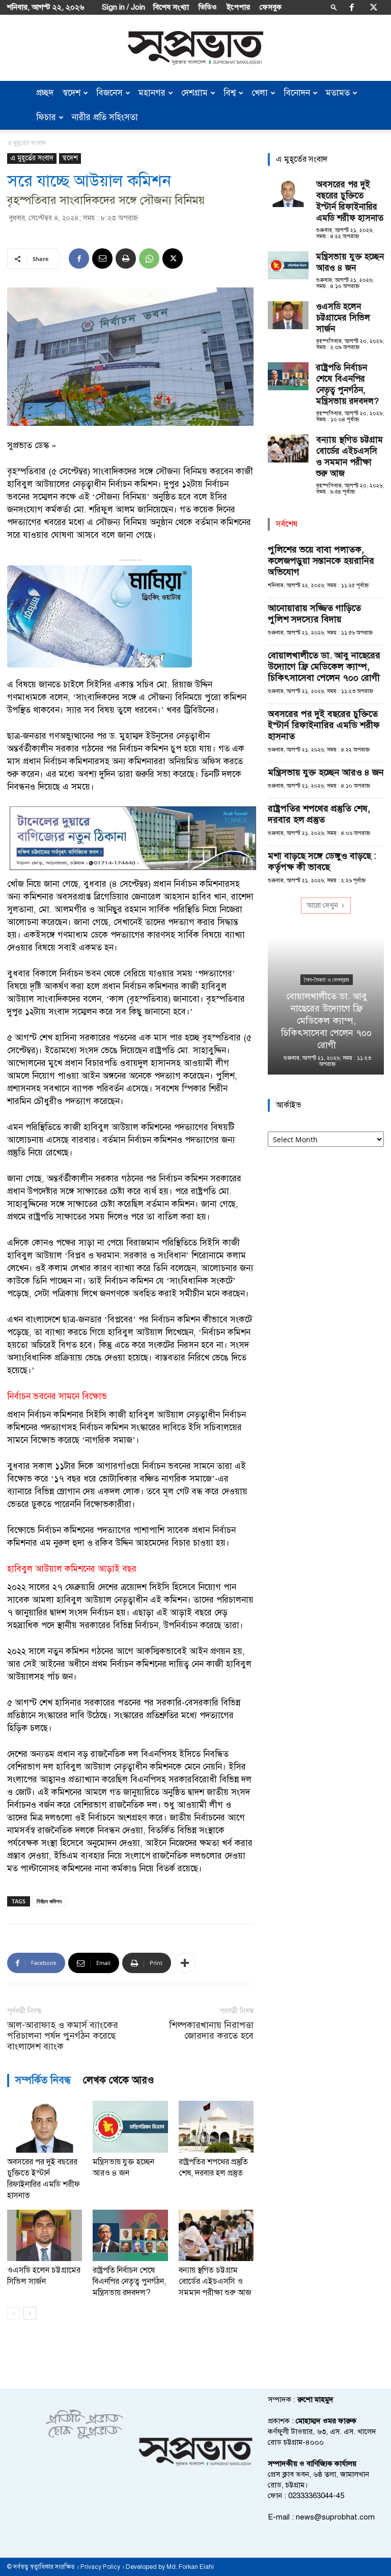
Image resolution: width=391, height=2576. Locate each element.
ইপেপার (238, 7)
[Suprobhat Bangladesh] (195, 48)
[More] (185, 1963)
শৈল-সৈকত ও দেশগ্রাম (326, 980)
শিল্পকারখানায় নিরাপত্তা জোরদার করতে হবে (211, 2031)
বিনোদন (297, 93)
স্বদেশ (72, 93)
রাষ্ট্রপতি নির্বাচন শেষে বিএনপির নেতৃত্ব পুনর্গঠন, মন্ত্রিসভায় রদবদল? (129, 2281)
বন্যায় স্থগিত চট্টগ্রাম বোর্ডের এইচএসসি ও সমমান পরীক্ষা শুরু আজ (215, 2281)
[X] (374, 7)
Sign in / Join (123, 7)
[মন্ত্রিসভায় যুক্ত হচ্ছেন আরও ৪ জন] (130, 2126)
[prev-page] (13, 2313)
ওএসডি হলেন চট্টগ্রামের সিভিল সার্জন (343, 318)
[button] (334, 7)
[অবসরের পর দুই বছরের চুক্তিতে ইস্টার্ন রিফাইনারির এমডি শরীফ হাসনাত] (45, 2126)
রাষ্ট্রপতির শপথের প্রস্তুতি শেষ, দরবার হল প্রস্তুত (319, 814)
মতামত (338, 93)
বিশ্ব (230, 93)
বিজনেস (109, 93)
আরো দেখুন (322, 905)
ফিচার (46, 117)
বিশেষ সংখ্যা (171, 7)
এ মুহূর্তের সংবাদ (32, 158)
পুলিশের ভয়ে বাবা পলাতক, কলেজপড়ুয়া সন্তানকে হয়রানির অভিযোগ (321, 561)
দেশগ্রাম (194, 93)
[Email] (102, 258)
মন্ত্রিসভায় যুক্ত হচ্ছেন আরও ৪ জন (350, 262)
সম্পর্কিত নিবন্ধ (43, 2080)
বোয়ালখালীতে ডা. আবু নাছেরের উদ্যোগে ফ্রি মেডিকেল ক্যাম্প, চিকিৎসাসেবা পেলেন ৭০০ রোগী (324, 667)
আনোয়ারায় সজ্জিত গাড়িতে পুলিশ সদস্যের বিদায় (314, 614)
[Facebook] (352, 7)
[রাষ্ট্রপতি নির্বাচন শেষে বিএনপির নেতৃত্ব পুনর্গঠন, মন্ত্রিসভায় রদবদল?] (130, 2235)
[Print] (126, 258)
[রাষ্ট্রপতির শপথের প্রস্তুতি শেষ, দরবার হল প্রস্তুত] (216, 2126)
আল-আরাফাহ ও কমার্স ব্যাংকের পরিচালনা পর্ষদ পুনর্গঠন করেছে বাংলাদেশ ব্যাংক (63, 2036)
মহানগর (152, 93)
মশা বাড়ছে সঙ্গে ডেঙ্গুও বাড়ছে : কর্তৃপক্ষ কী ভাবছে (322, 861)
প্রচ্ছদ (45, 93)
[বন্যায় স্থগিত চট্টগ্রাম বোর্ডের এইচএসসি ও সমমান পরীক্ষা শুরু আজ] (216, 2235)
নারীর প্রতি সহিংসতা (105, 117)
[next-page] (30, 2313)
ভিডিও (208, 7)
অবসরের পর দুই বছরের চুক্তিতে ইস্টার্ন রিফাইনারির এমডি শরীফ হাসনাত (350, 201)
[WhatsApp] (149, 258)
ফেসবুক (271, 7)
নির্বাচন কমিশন (49, 1901)
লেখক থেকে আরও (119, 2080)
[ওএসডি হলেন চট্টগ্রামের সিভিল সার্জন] (45, 2235)
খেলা (260, 93)
